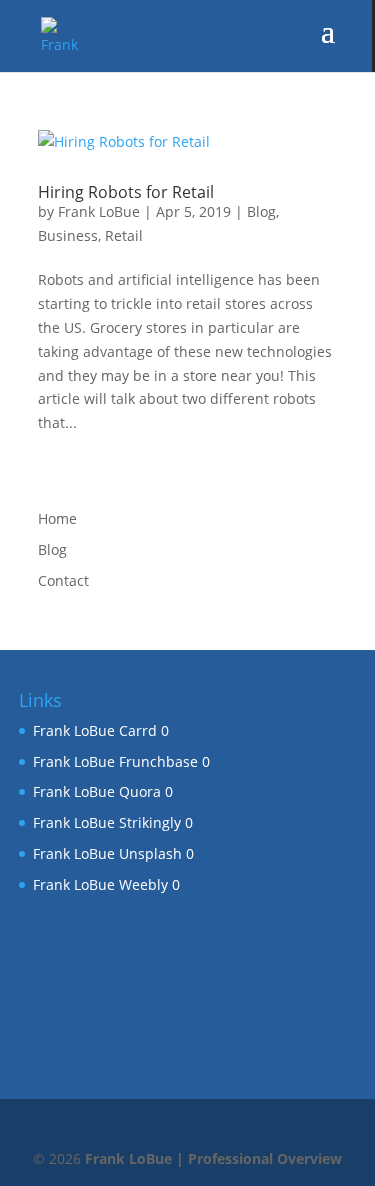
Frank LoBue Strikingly (107, 822)
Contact (63, 580)
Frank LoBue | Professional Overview (213, 1158)
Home (57, 518)
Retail (124, 235)
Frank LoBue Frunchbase (115, 761)
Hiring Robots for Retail (126, 192)
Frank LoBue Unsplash (107, 853)
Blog (261, 211)
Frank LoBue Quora (97, 791)
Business (68, 235)
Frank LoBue (99, 211)
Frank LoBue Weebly (100, 884)
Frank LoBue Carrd (95, 730)
